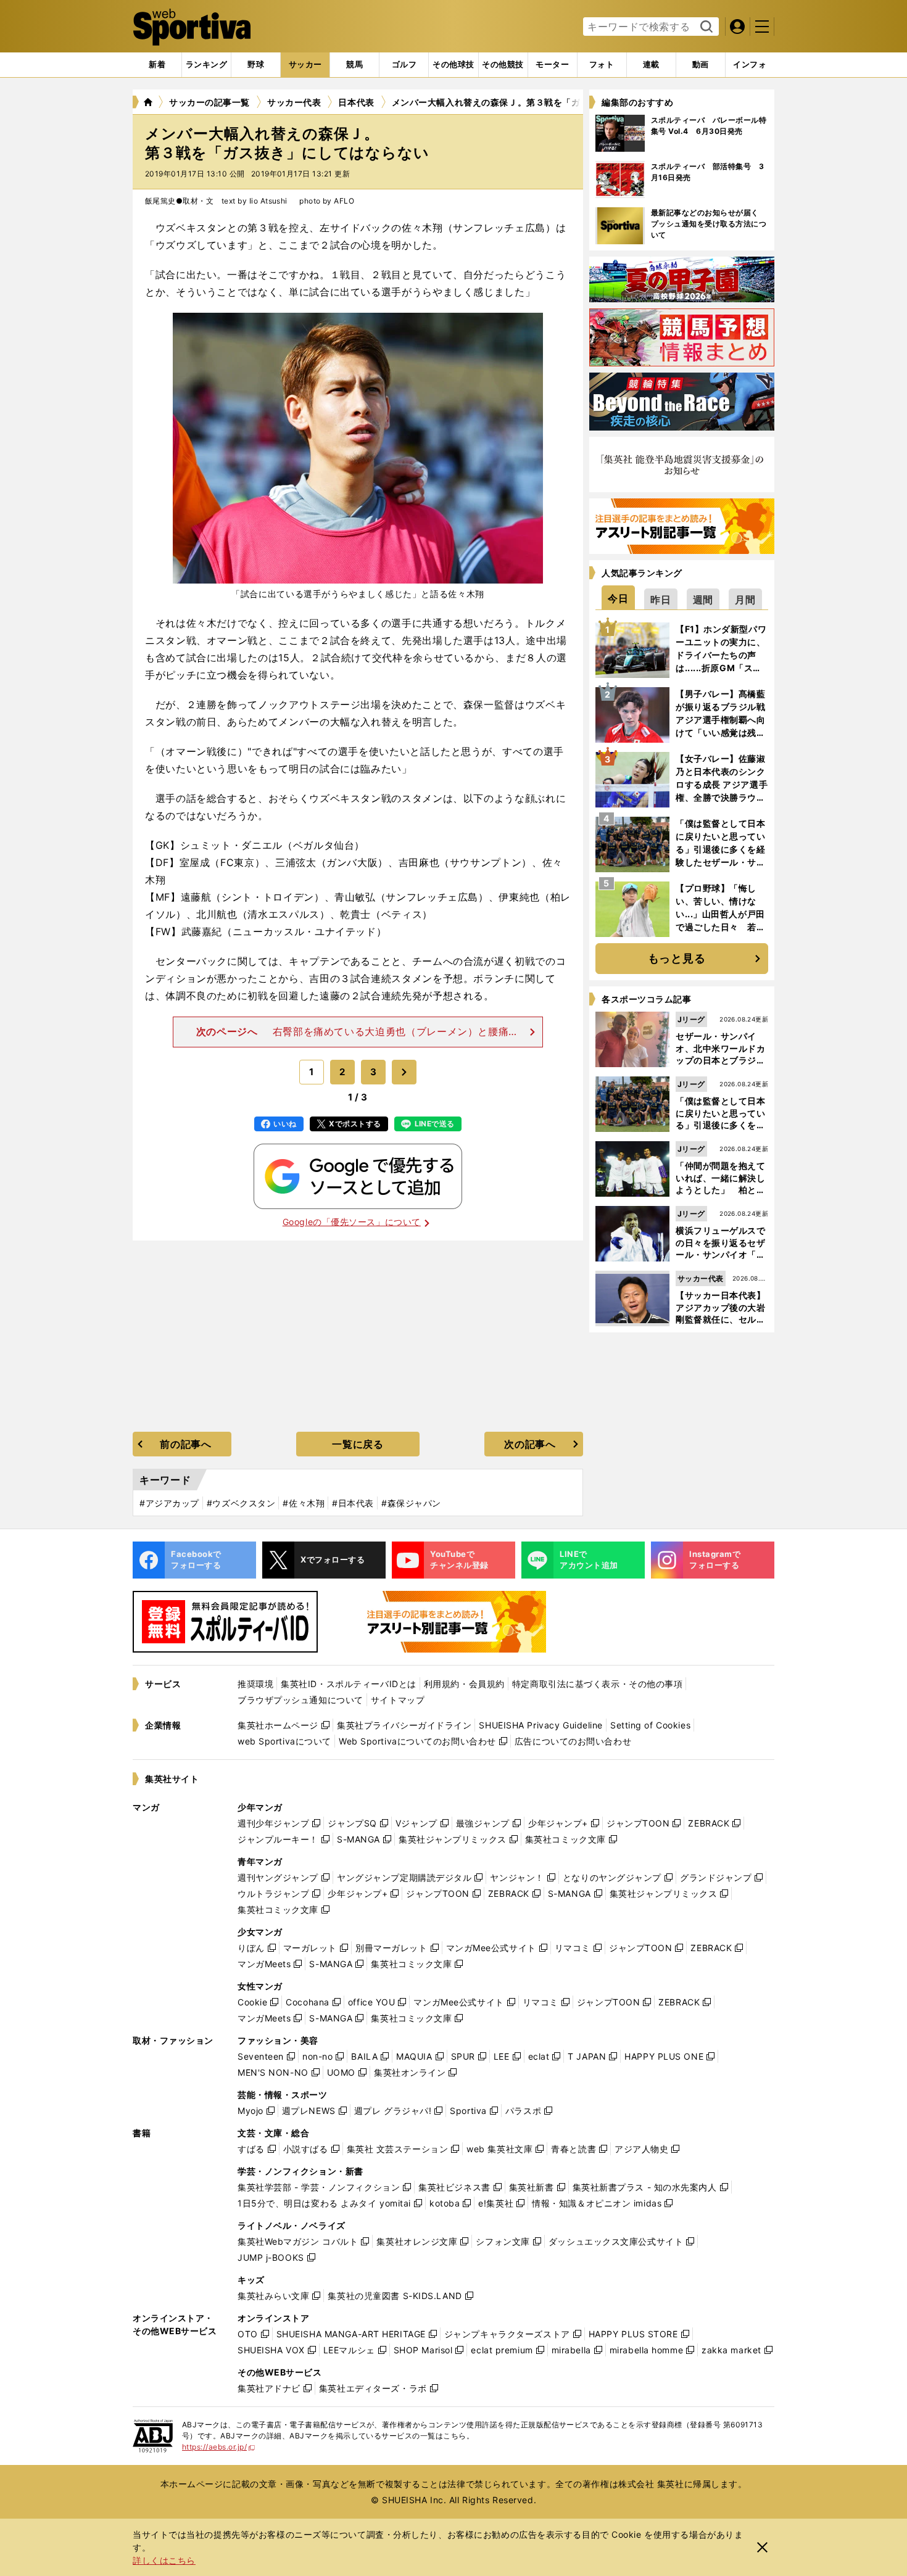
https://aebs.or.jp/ (219, 2447)
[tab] (256, 65)
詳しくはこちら (164, 2560)
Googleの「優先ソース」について (352, 1222)
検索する (705, 27)
